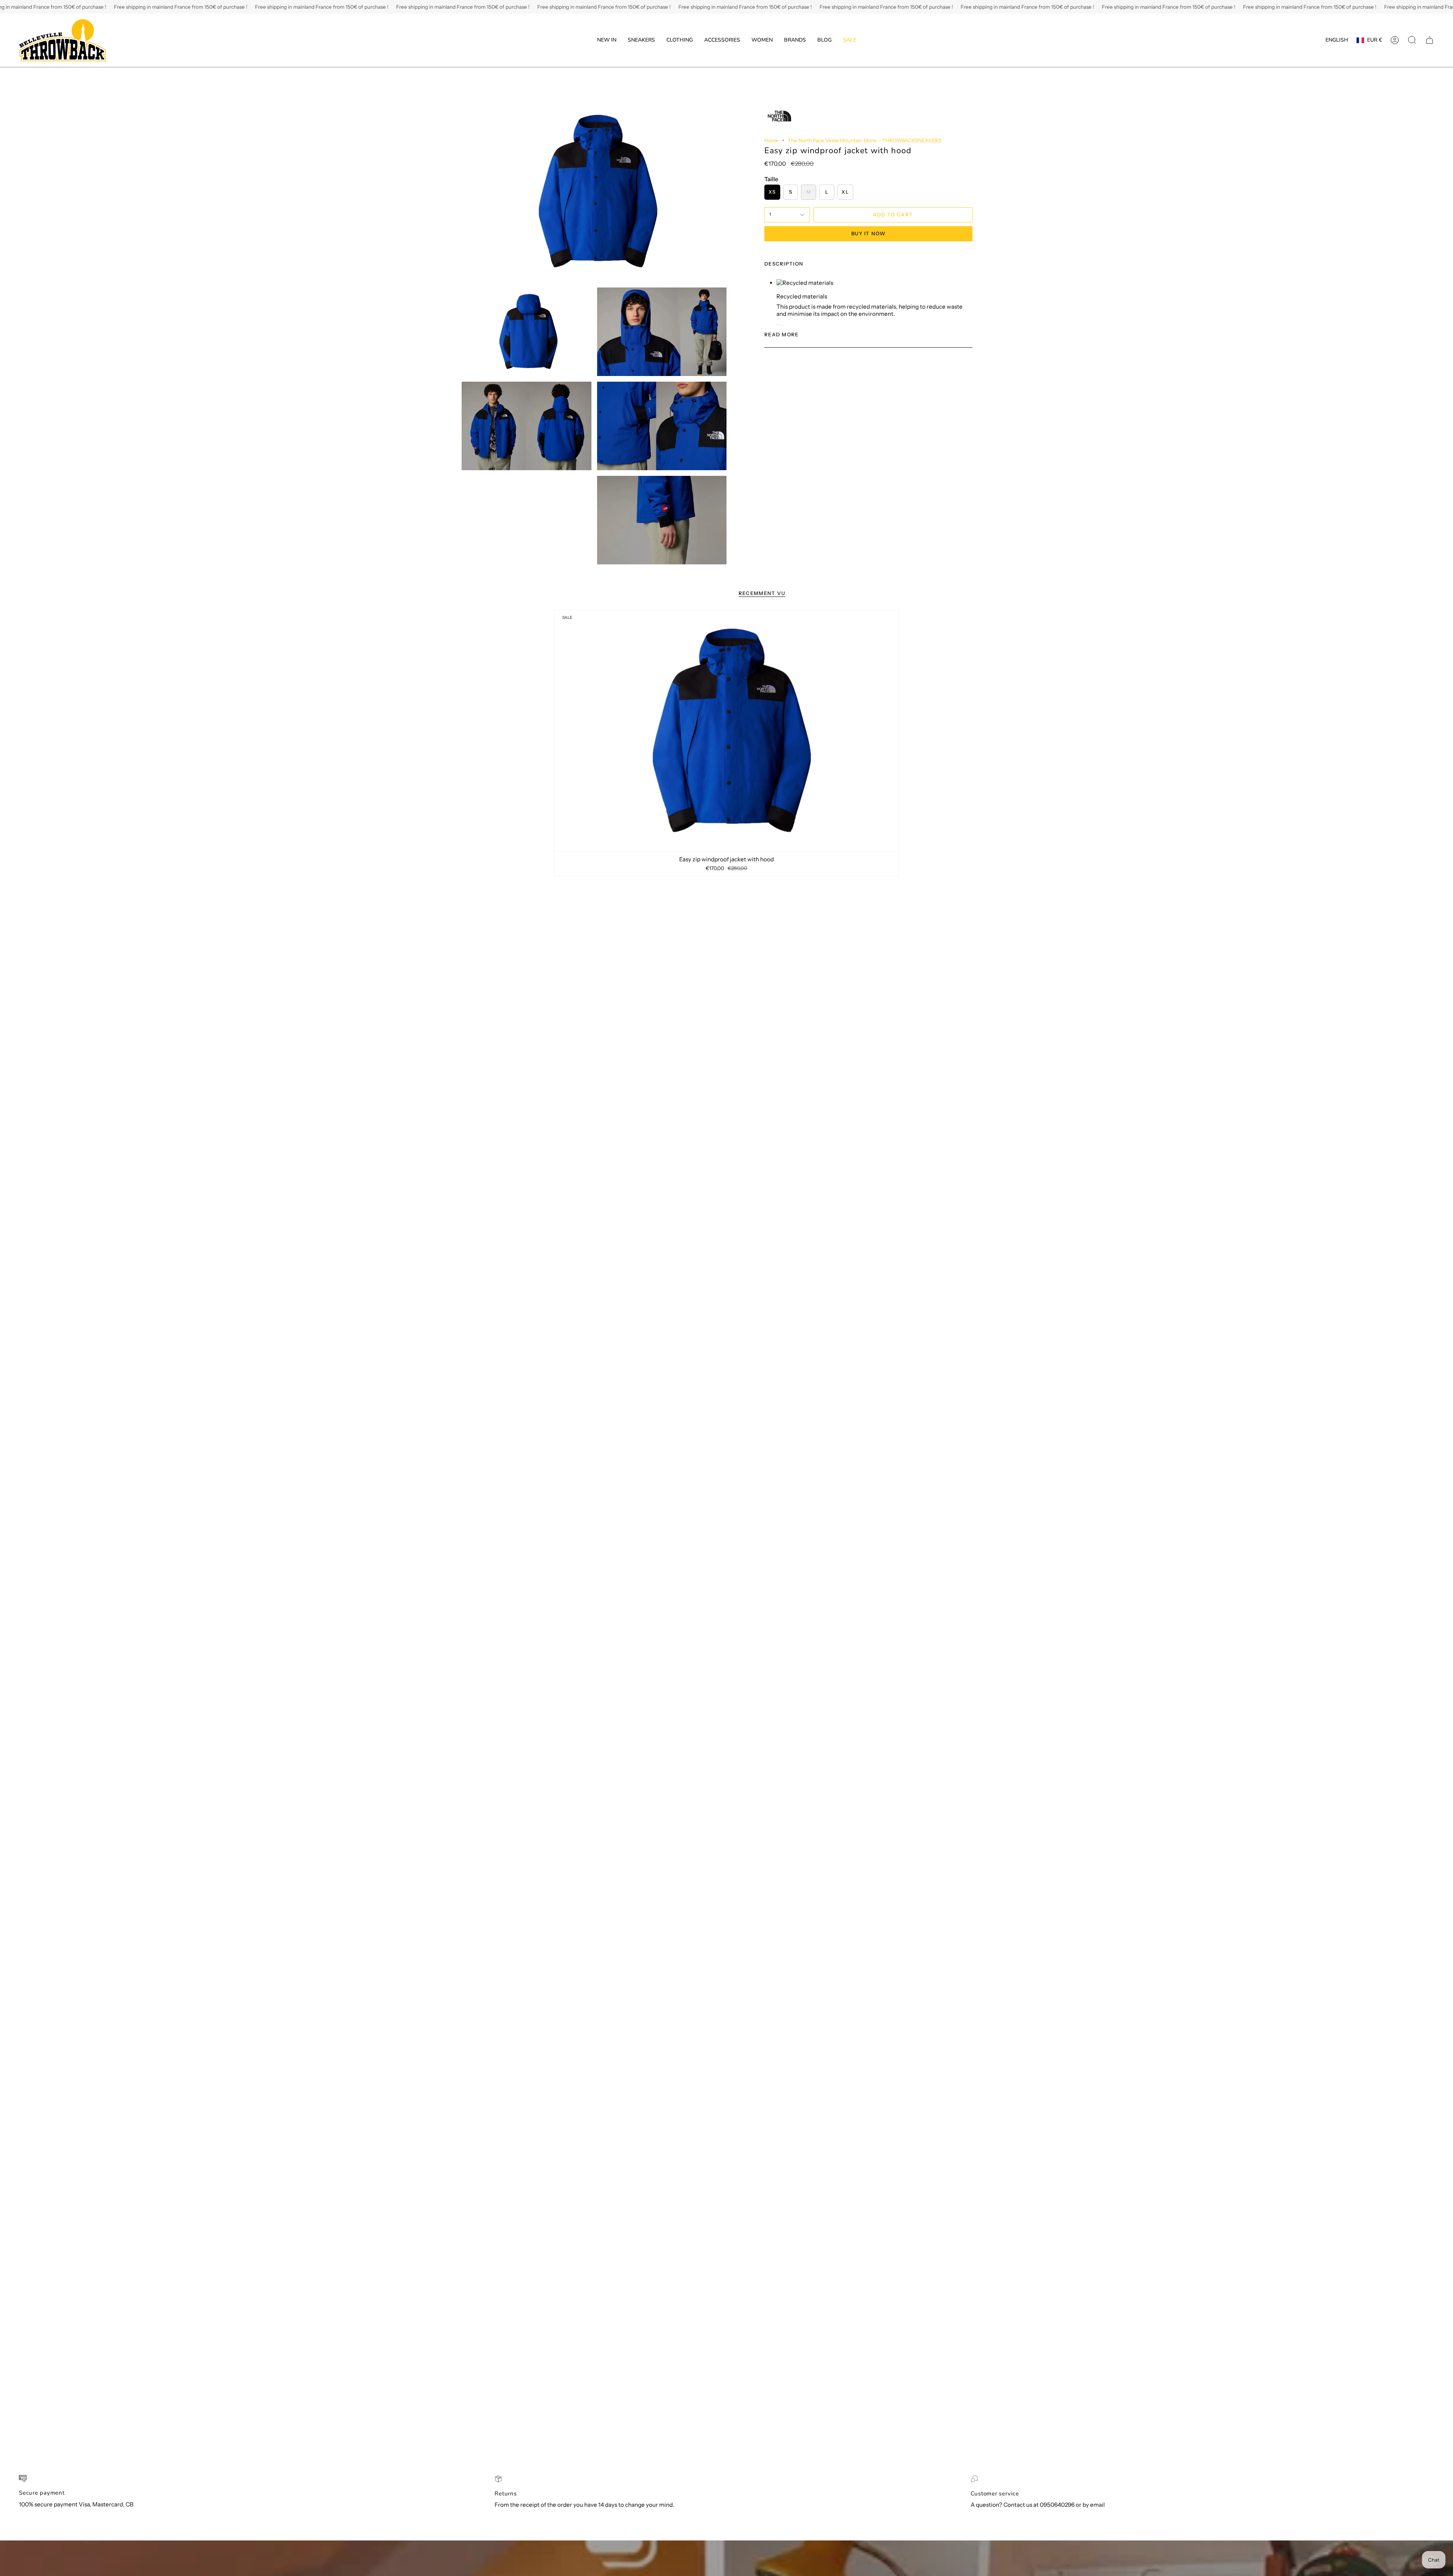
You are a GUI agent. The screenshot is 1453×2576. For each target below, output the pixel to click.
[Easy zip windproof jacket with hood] (727, 731)
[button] (641, 40)
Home (772, 140)
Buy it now (868, 233)
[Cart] (1430, 40)
